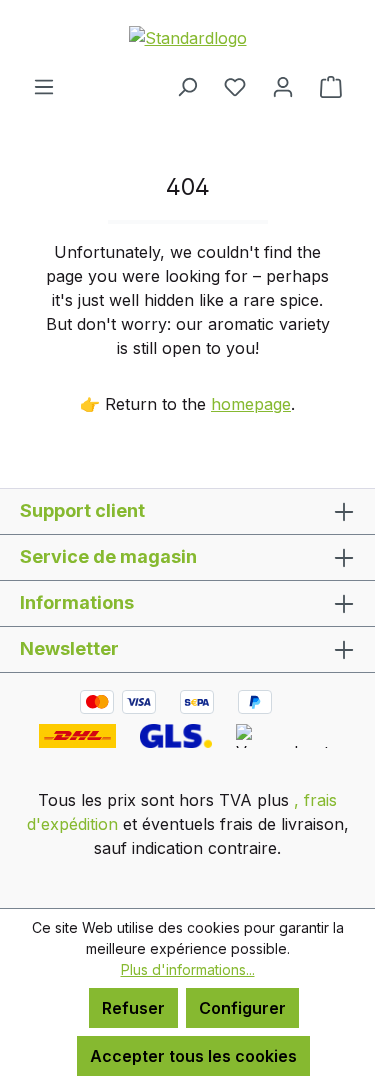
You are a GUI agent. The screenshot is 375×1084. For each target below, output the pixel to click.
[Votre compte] (283, 86)
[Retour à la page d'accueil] (187, 37)
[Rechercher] (187, 86)
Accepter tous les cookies (193, 1056)
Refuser (133, 1008)
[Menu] (44, 86)
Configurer (242, 1008)
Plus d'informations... (188, 969)
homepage (251, 404)
